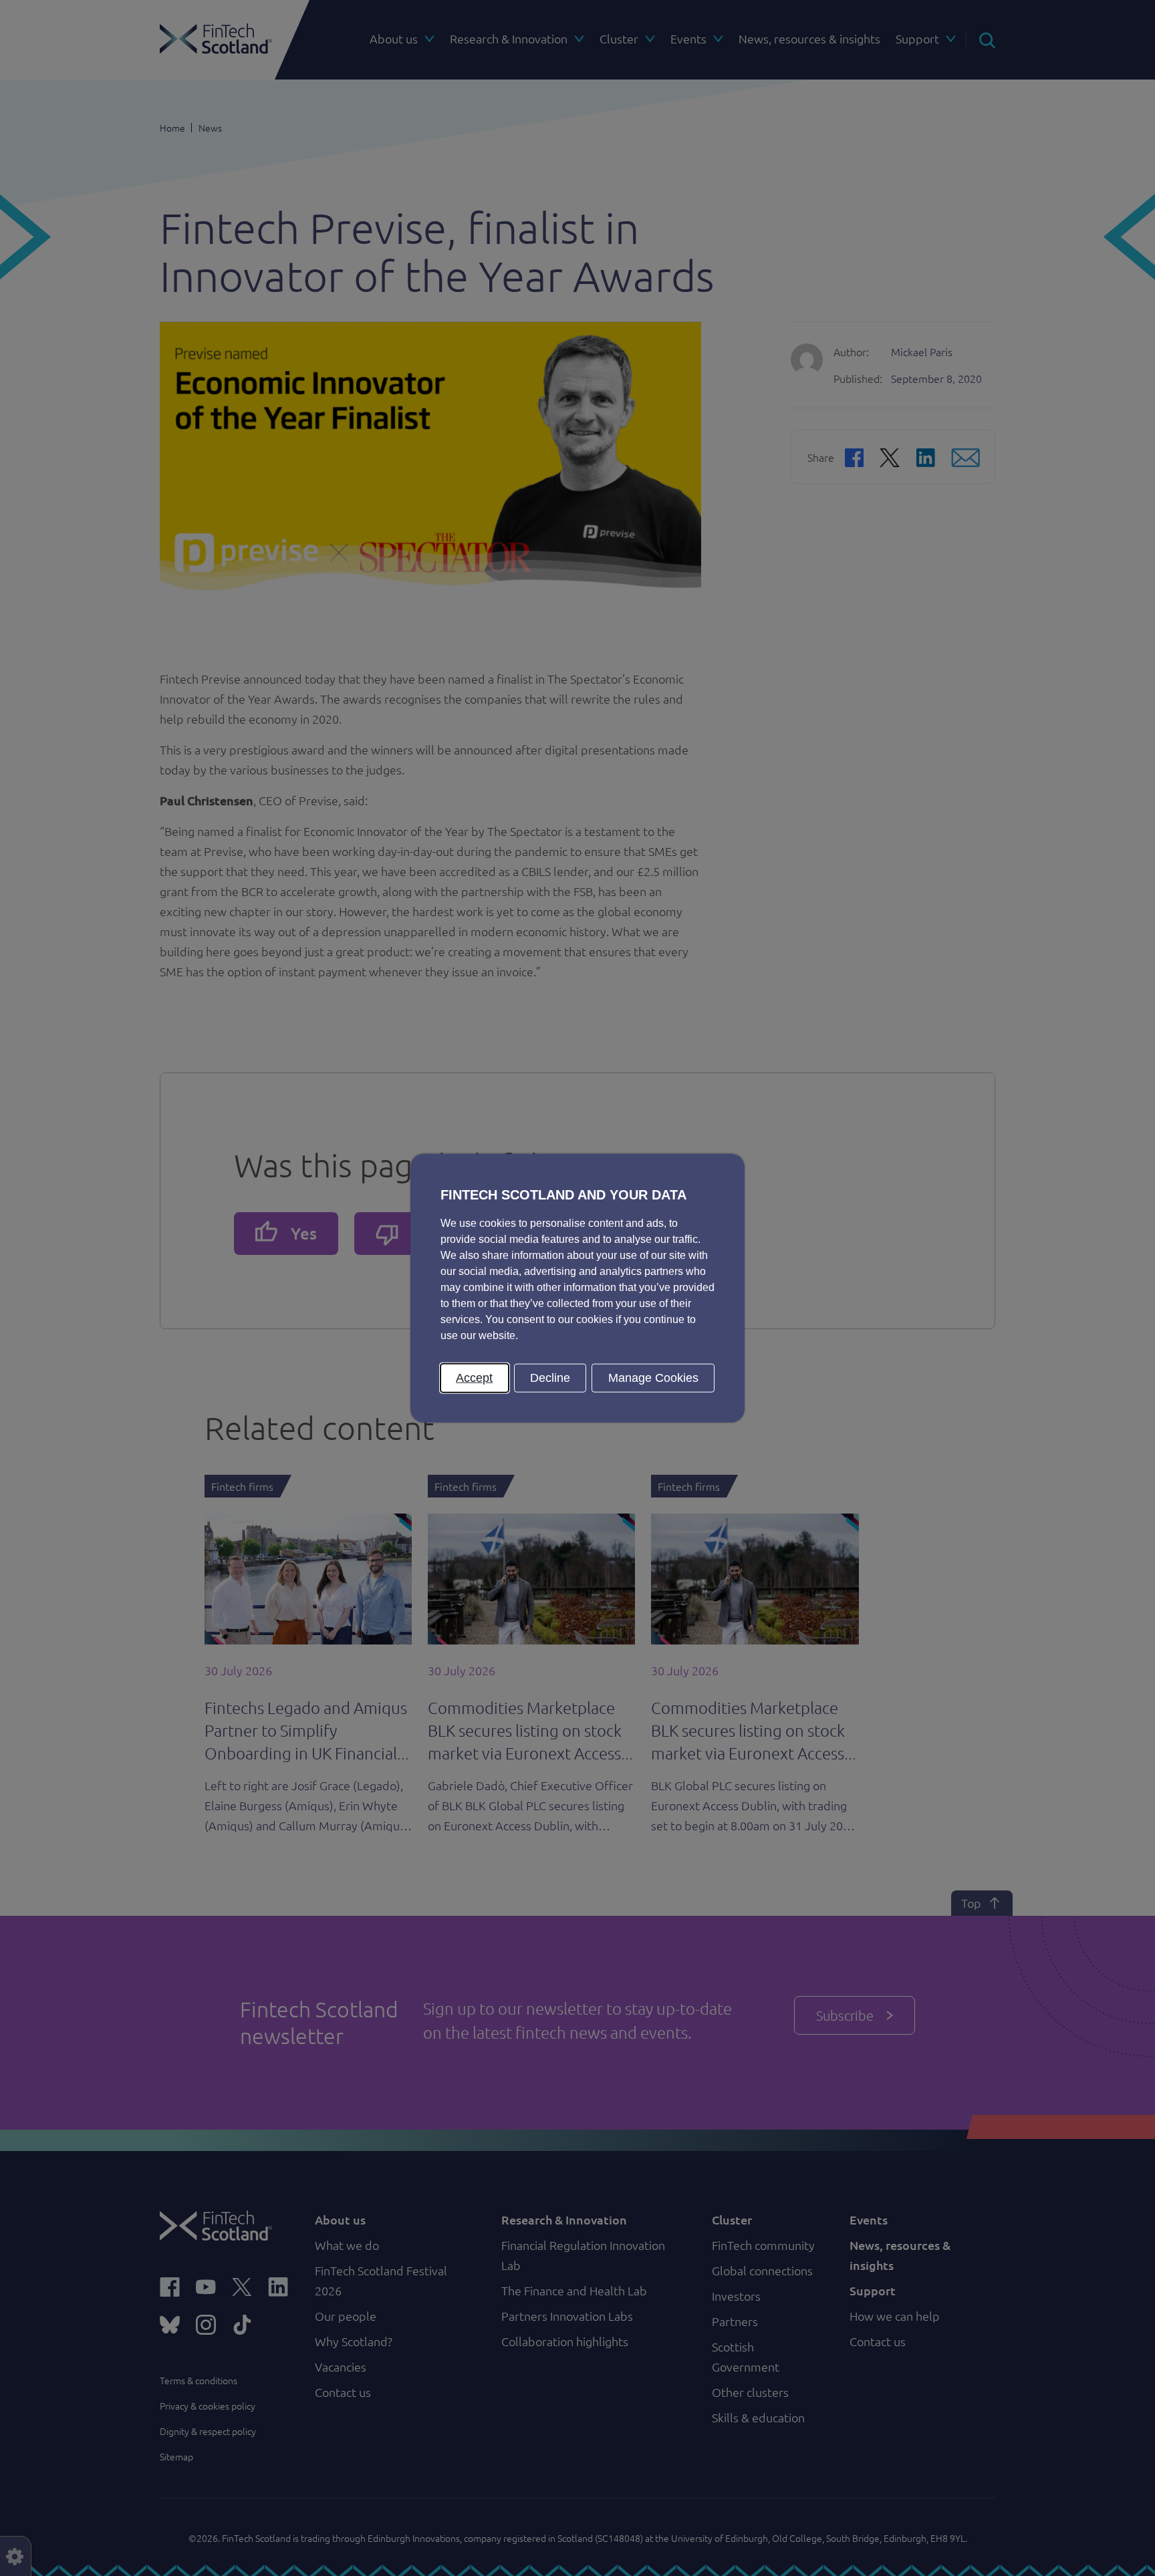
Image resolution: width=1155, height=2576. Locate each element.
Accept (474, 1377)
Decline (550, 1377)
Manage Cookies (653, 1377)
